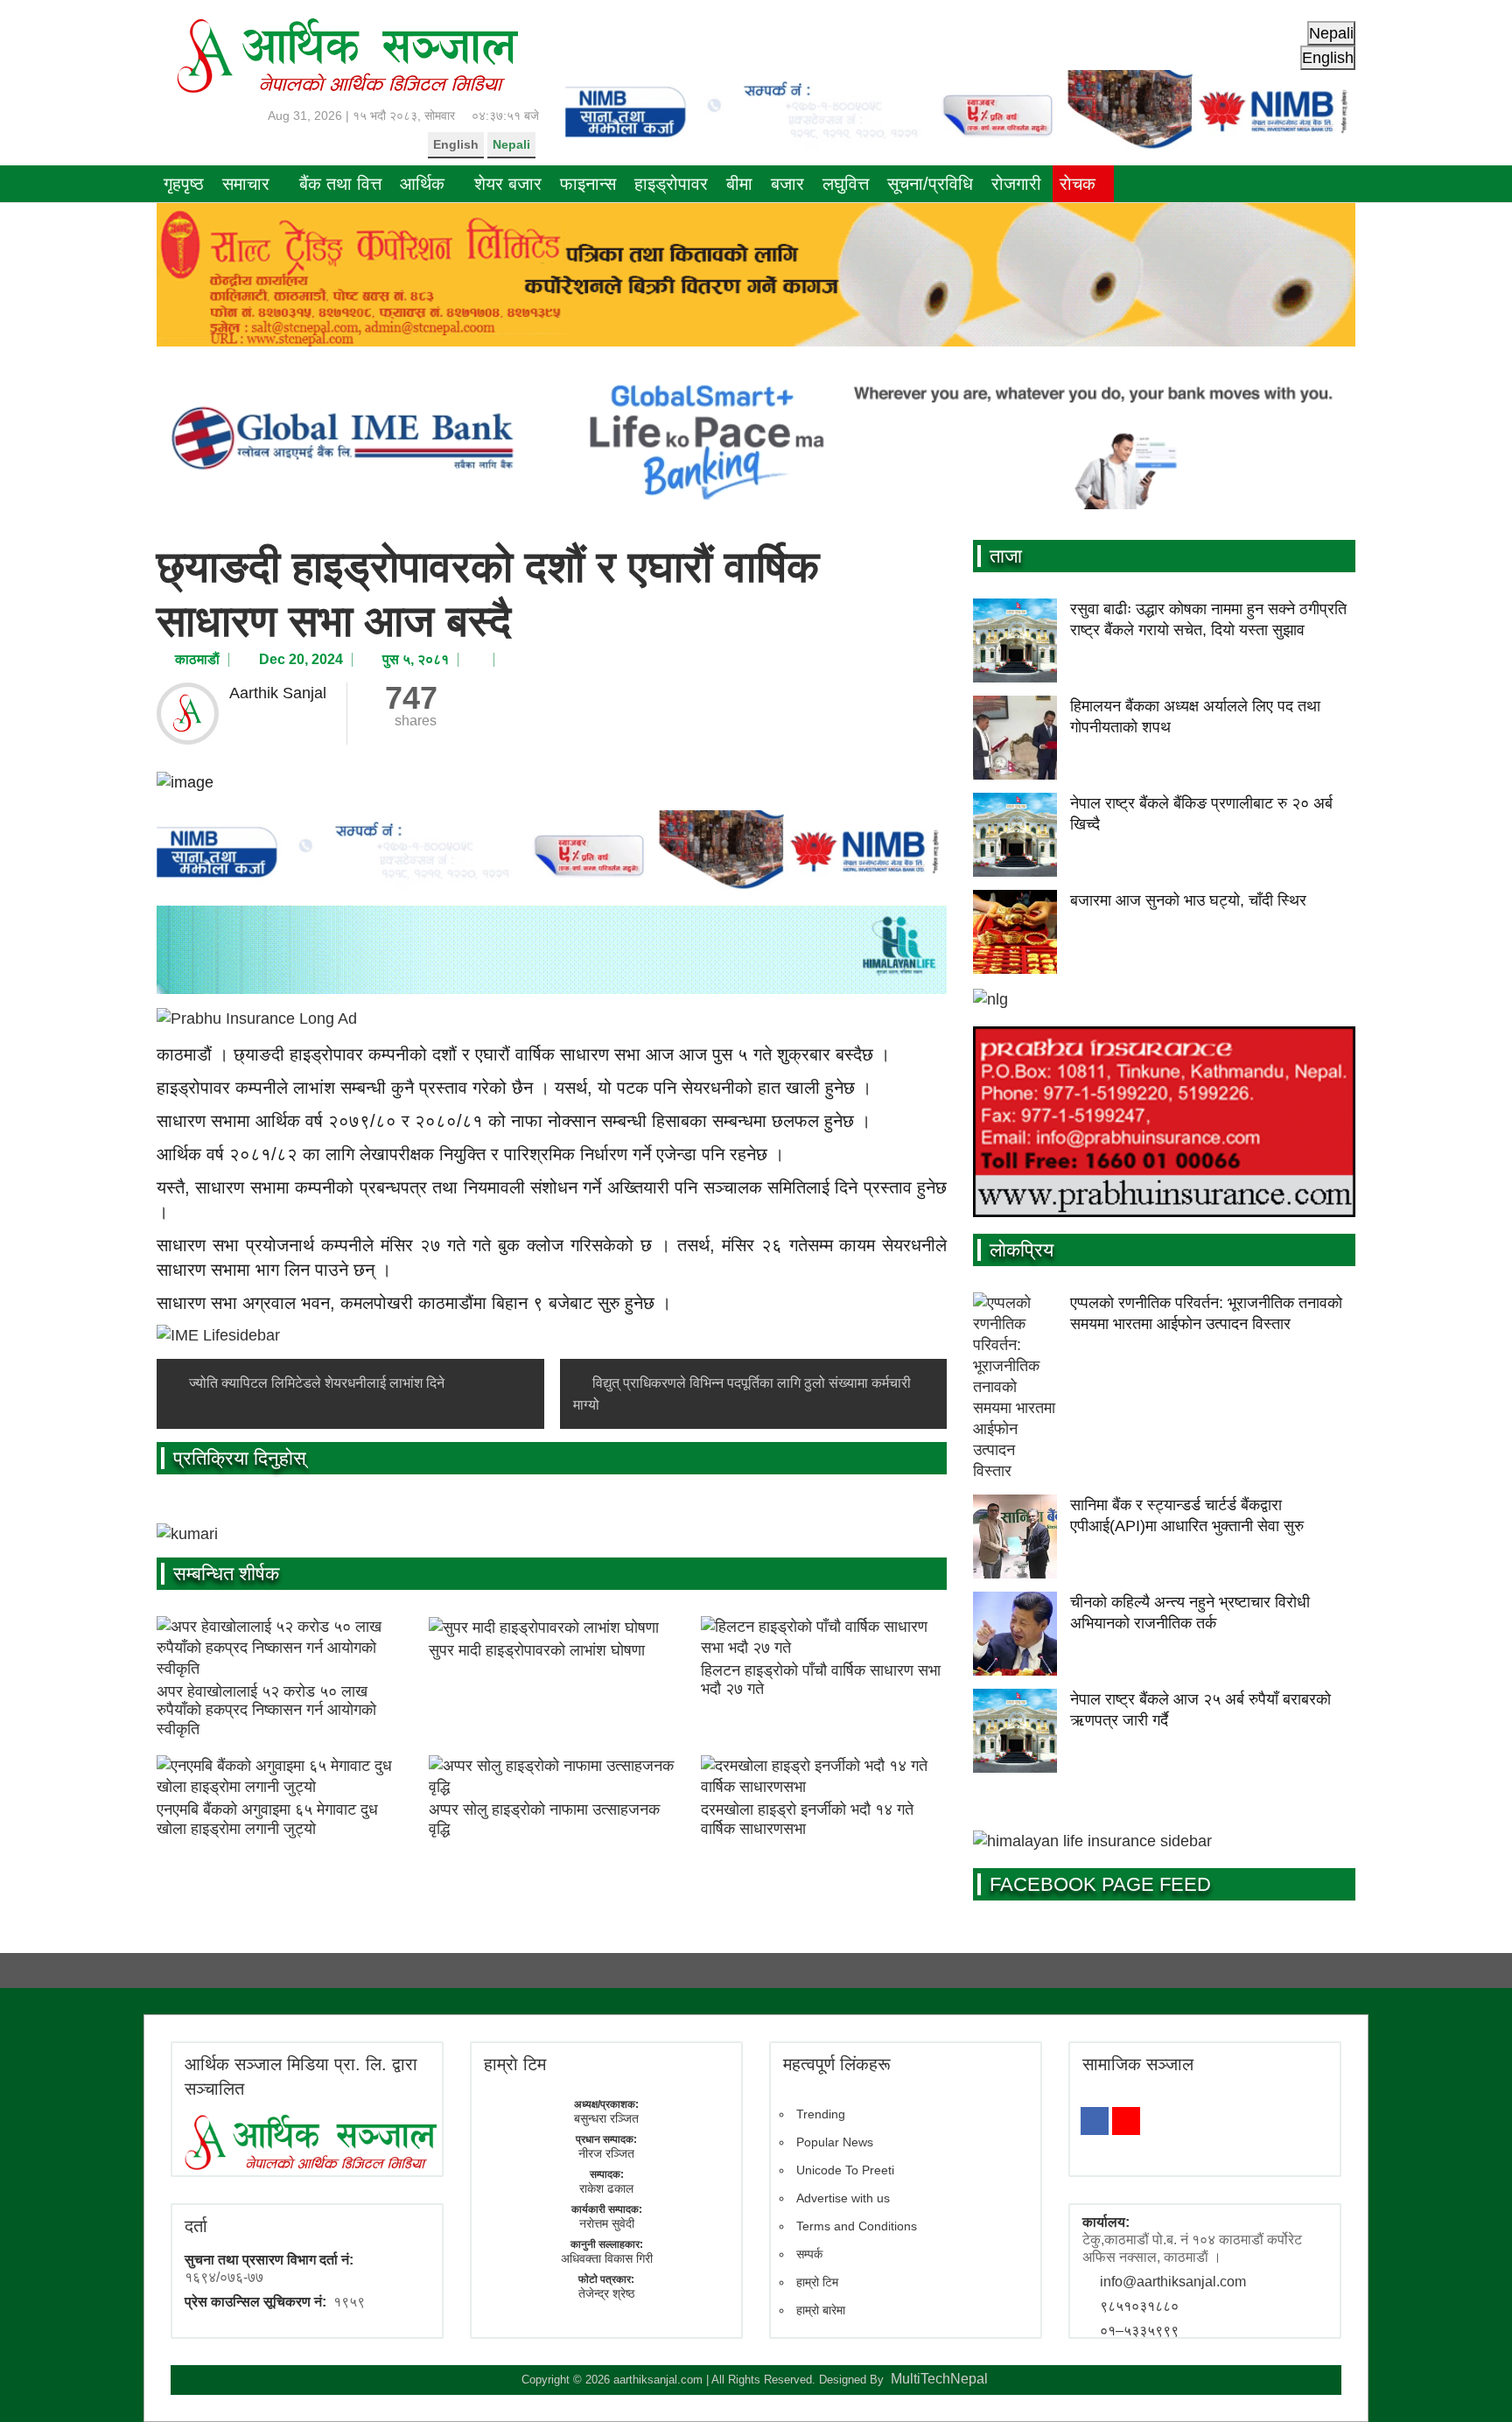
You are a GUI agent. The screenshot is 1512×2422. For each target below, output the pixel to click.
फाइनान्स (588, 184)
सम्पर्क (809, 2254)
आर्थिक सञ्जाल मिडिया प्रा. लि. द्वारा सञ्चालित (301, 2076)
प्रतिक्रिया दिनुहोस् (240, 1458)
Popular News (835, 2142)
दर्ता (196, 2226)
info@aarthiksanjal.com (1173, 2282)
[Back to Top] (1473, 2383)
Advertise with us (843, 2198)
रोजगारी (1016, 184)
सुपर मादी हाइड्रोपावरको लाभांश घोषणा (537, 1650)
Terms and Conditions (857, 2226)
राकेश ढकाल (606, 2188)
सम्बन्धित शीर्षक (226, 1574)
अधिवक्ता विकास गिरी (607, 2258)
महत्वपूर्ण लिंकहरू (837, 2064)
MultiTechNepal (939, 2379)
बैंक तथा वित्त (340, 184)
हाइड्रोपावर (671, 184)
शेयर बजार (508, 184)
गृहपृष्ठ (184, 184)
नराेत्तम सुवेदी (607, 2223)
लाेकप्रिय (1022, 1250)
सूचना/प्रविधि (930, 184)
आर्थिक (422, 184)
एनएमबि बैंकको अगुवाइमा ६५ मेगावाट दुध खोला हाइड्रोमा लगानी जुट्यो (267, 1819)
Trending (821, 2114)
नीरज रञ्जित (606, 2153)
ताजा (1006, 556)
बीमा (739, 184)
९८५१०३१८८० (1139, 2306)
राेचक (1078, 184)
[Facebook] (1095, 2121)
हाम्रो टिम (817, 2282)
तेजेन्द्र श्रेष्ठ (606, 2293)
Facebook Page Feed (1100, 1884)
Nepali (511, 144)
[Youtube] (1126, 2121)
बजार (787, 184)
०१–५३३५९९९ (1139, 2331)
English (456, 144)
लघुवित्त (846, 184)
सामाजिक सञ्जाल (1138, 2064)
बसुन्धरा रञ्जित (606, 2118)
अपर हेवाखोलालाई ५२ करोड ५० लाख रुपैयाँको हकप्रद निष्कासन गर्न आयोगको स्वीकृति (266, 1710)
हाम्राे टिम (515, 2064)
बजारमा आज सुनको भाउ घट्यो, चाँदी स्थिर (1188, 900)
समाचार (246, 184)
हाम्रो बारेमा (821, 2310)
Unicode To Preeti (845, 2170)
